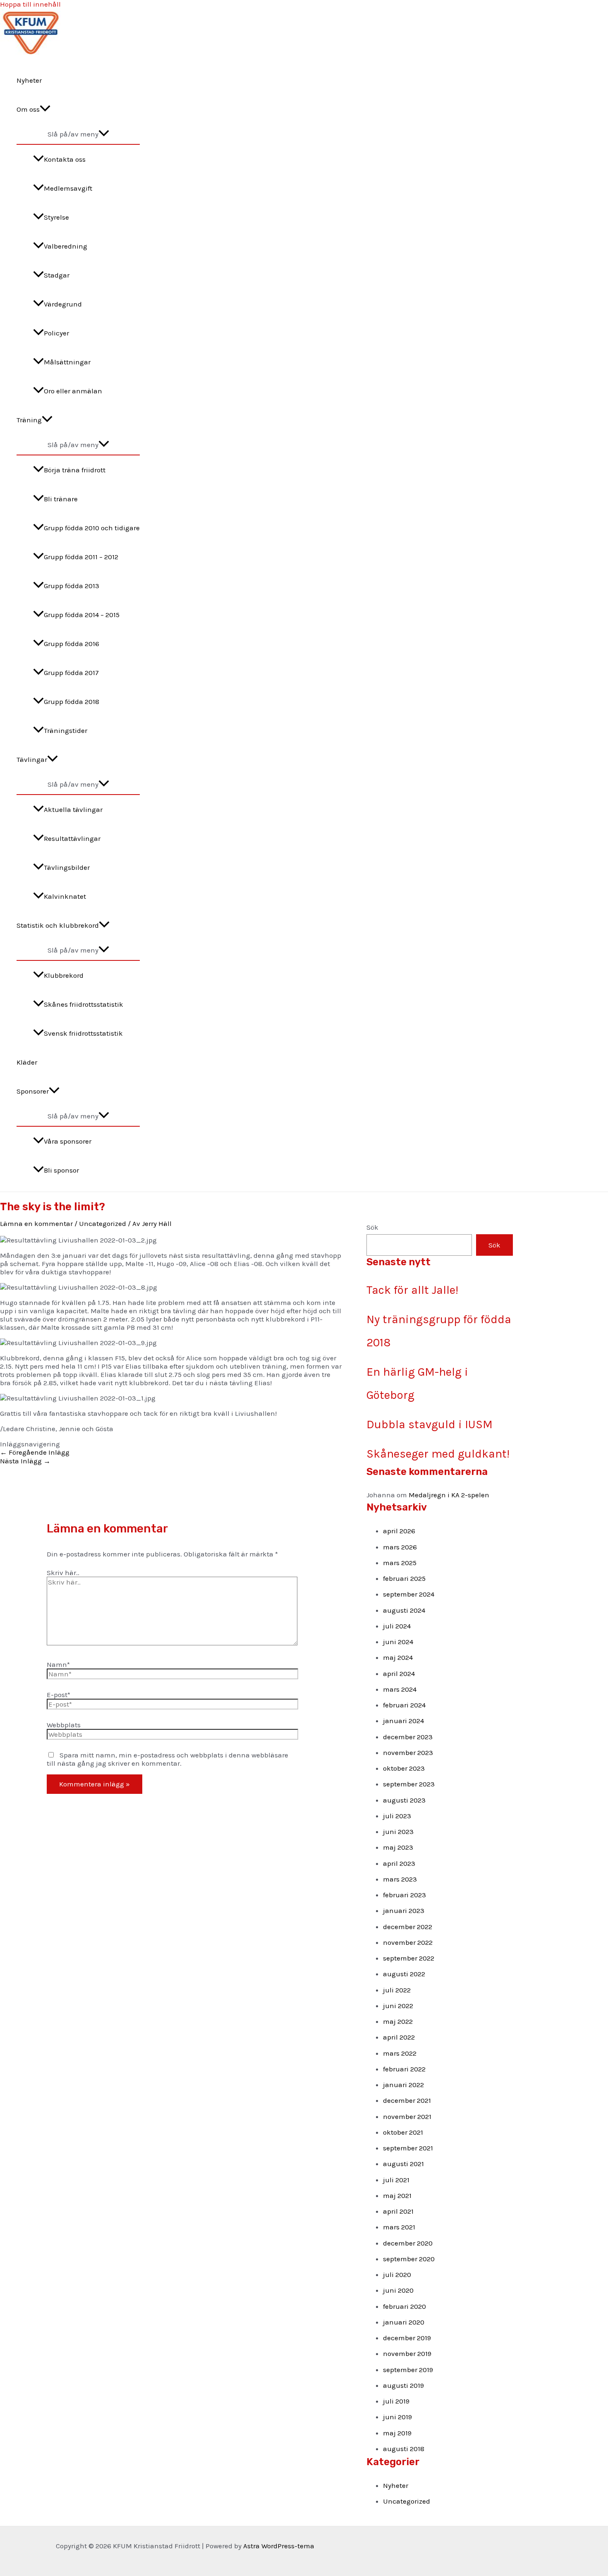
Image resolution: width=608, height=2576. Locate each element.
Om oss (28, 109)
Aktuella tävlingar (73, 809)
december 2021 (407, 2100)
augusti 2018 (404, 2449)
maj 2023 (398, 1847)
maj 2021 (397, 2195)
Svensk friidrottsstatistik (83, 1033)
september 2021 (408, 2148)
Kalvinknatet (65, 896)
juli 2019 (396, 2401)
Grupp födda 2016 (72, 644)
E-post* (59, 1695)
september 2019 (408, 2370)
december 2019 (407, 2338)
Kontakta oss (65, 159)
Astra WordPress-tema (279, 2546)
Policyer (56, 333)
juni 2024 (398, 1642)
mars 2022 (400, 2053)
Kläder (27, 1062)
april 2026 (399, 1531)
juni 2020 (398, 2290)
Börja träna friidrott (75, 470)
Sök (372, 1227)
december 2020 (408, 2243)
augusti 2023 (404, 1800)
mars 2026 (400, 1547)
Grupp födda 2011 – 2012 (81, 557)
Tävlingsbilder (67, 867)
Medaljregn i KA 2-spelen (449, 1495)
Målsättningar (67, 362)
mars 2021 (399, 2227)
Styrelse (56, 217)
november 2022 (408, 1942)
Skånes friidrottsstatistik (84, 1004)
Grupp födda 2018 (72, 701)
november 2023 (408, 1752)
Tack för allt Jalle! (412, 1290)
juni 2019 (397, 2417)
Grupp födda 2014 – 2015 (82, 615)
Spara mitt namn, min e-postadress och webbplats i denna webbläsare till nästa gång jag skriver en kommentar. (168, 1759)
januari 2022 (403, 2085)
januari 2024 (403, 1721)
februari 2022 (404, 2069)
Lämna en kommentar (36, 1223)
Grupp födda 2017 (71, 673)
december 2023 (408, 1737)
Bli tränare (61, 499)
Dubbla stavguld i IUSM (430, 1424)
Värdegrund (63, 304)
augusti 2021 (403, 2164)
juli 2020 (397, 2274)
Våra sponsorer (68, 1141)
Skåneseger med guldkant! (438, 1454)
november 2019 (407, 2353)
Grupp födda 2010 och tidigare (92, 528)
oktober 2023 (404, 1768)
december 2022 (408, 1927)
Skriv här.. (63, 1573)
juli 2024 (397, 1626)
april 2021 (398, 2211)
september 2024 (409, 1594)
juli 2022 (397, 1990)
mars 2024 (400, 1689)
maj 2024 (398, 1657)
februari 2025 (404, 1578)
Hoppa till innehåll (30, 4)
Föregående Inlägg (35, 1452)
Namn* (58, 1664)
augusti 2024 (404, 1610)
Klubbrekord (64, 975)
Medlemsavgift (68, 188)
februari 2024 (404, 1705)
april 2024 (399, 1673)
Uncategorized (103, 1223)
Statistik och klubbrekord (58, 925)
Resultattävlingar (72, 838)
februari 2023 (405, 1895)
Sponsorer (33, 1091)
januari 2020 (404, 2322)
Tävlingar (32, 759)
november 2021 (407, 2116)
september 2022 (409, 1958)
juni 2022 (398, 2006)
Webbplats (64, 1725)
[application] (45, 109)
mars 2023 (400, 1879)
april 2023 (399, 1863)
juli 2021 (396, 2180)
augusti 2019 (403, 2385)
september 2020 (409, 2259)
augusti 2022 (404, 1974)
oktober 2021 (403, 2132)
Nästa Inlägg (25, 1461)
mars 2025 (400, 1563)
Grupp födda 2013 (72, 586)
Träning (29, 420)
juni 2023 (398, 1831)
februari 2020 (405, 2306)
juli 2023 (397, 1816)
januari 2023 (404, 1910)
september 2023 (409, 1784)
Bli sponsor (61, 1170)
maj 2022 (398, 2021)
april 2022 (399, 2037)
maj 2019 (397, 2433)
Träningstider (66, 730)
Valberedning (66, 246)
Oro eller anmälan (73, 391)
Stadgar (57, 275)
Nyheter (29, 80)
